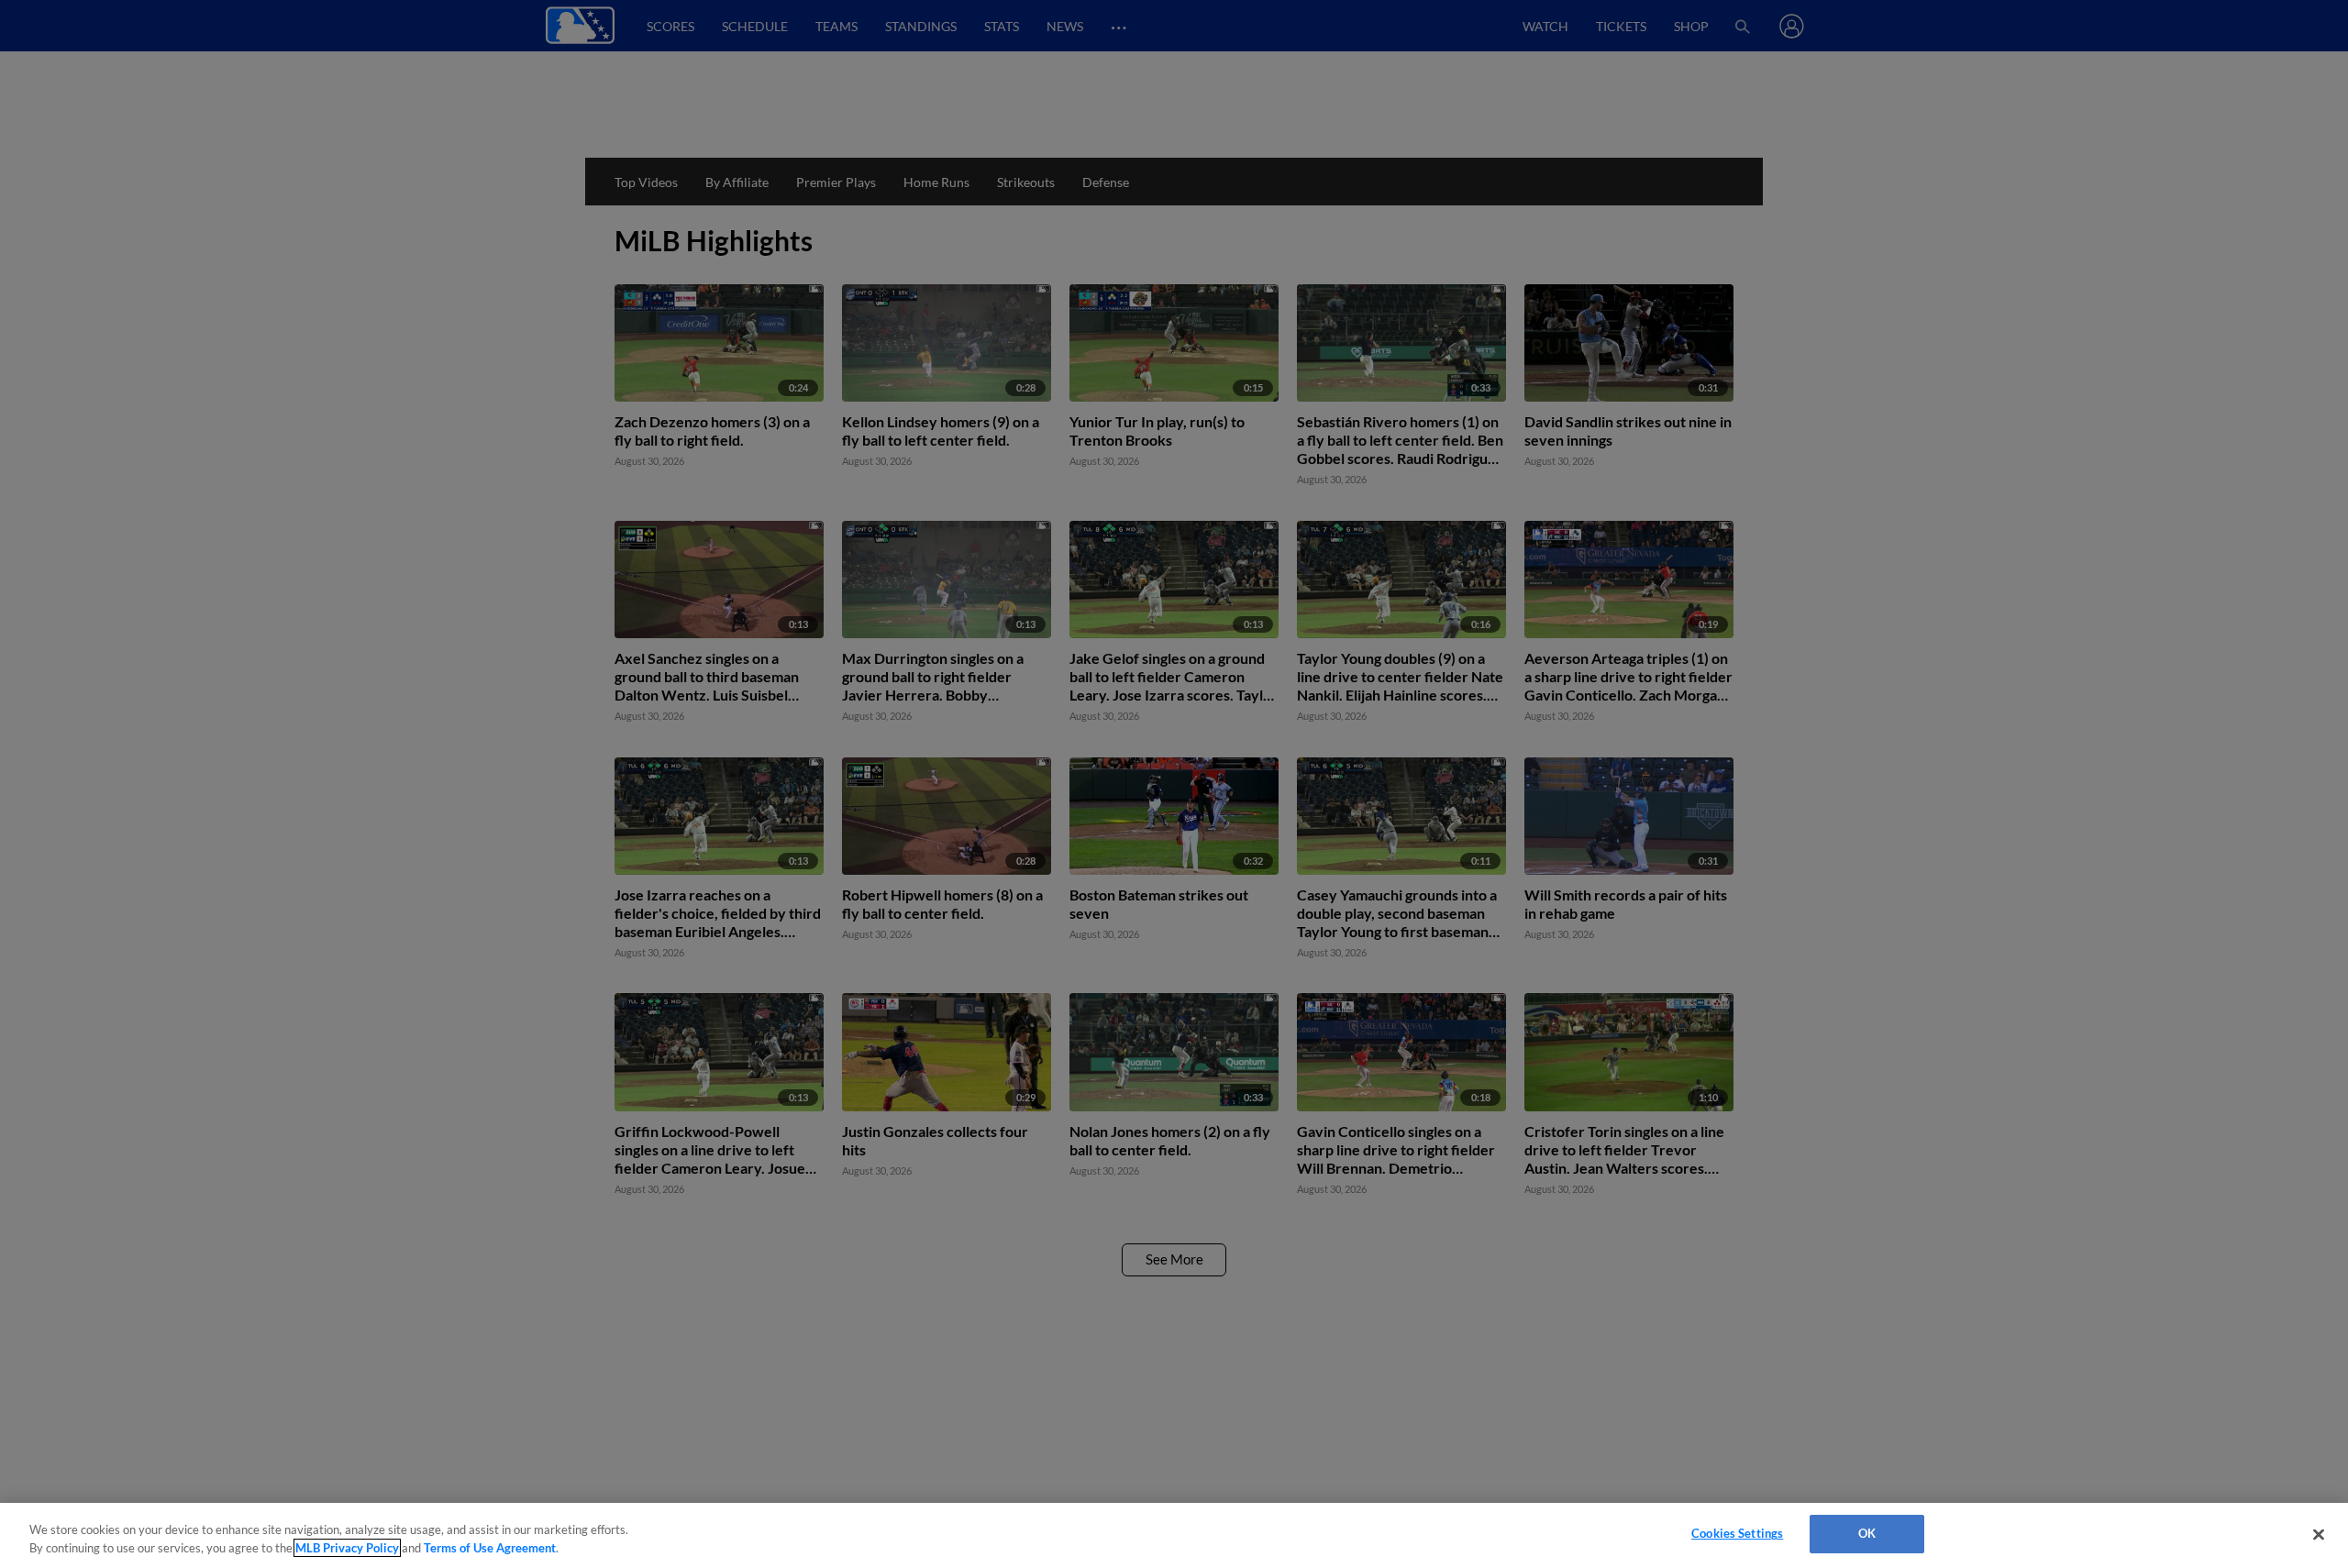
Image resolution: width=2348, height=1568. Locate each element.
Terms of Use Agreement (490, 1548)
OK (1867, 1533)
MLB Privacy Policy (347, 1548)
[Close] (2319, 1534)
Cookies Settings (1737, 1533)
